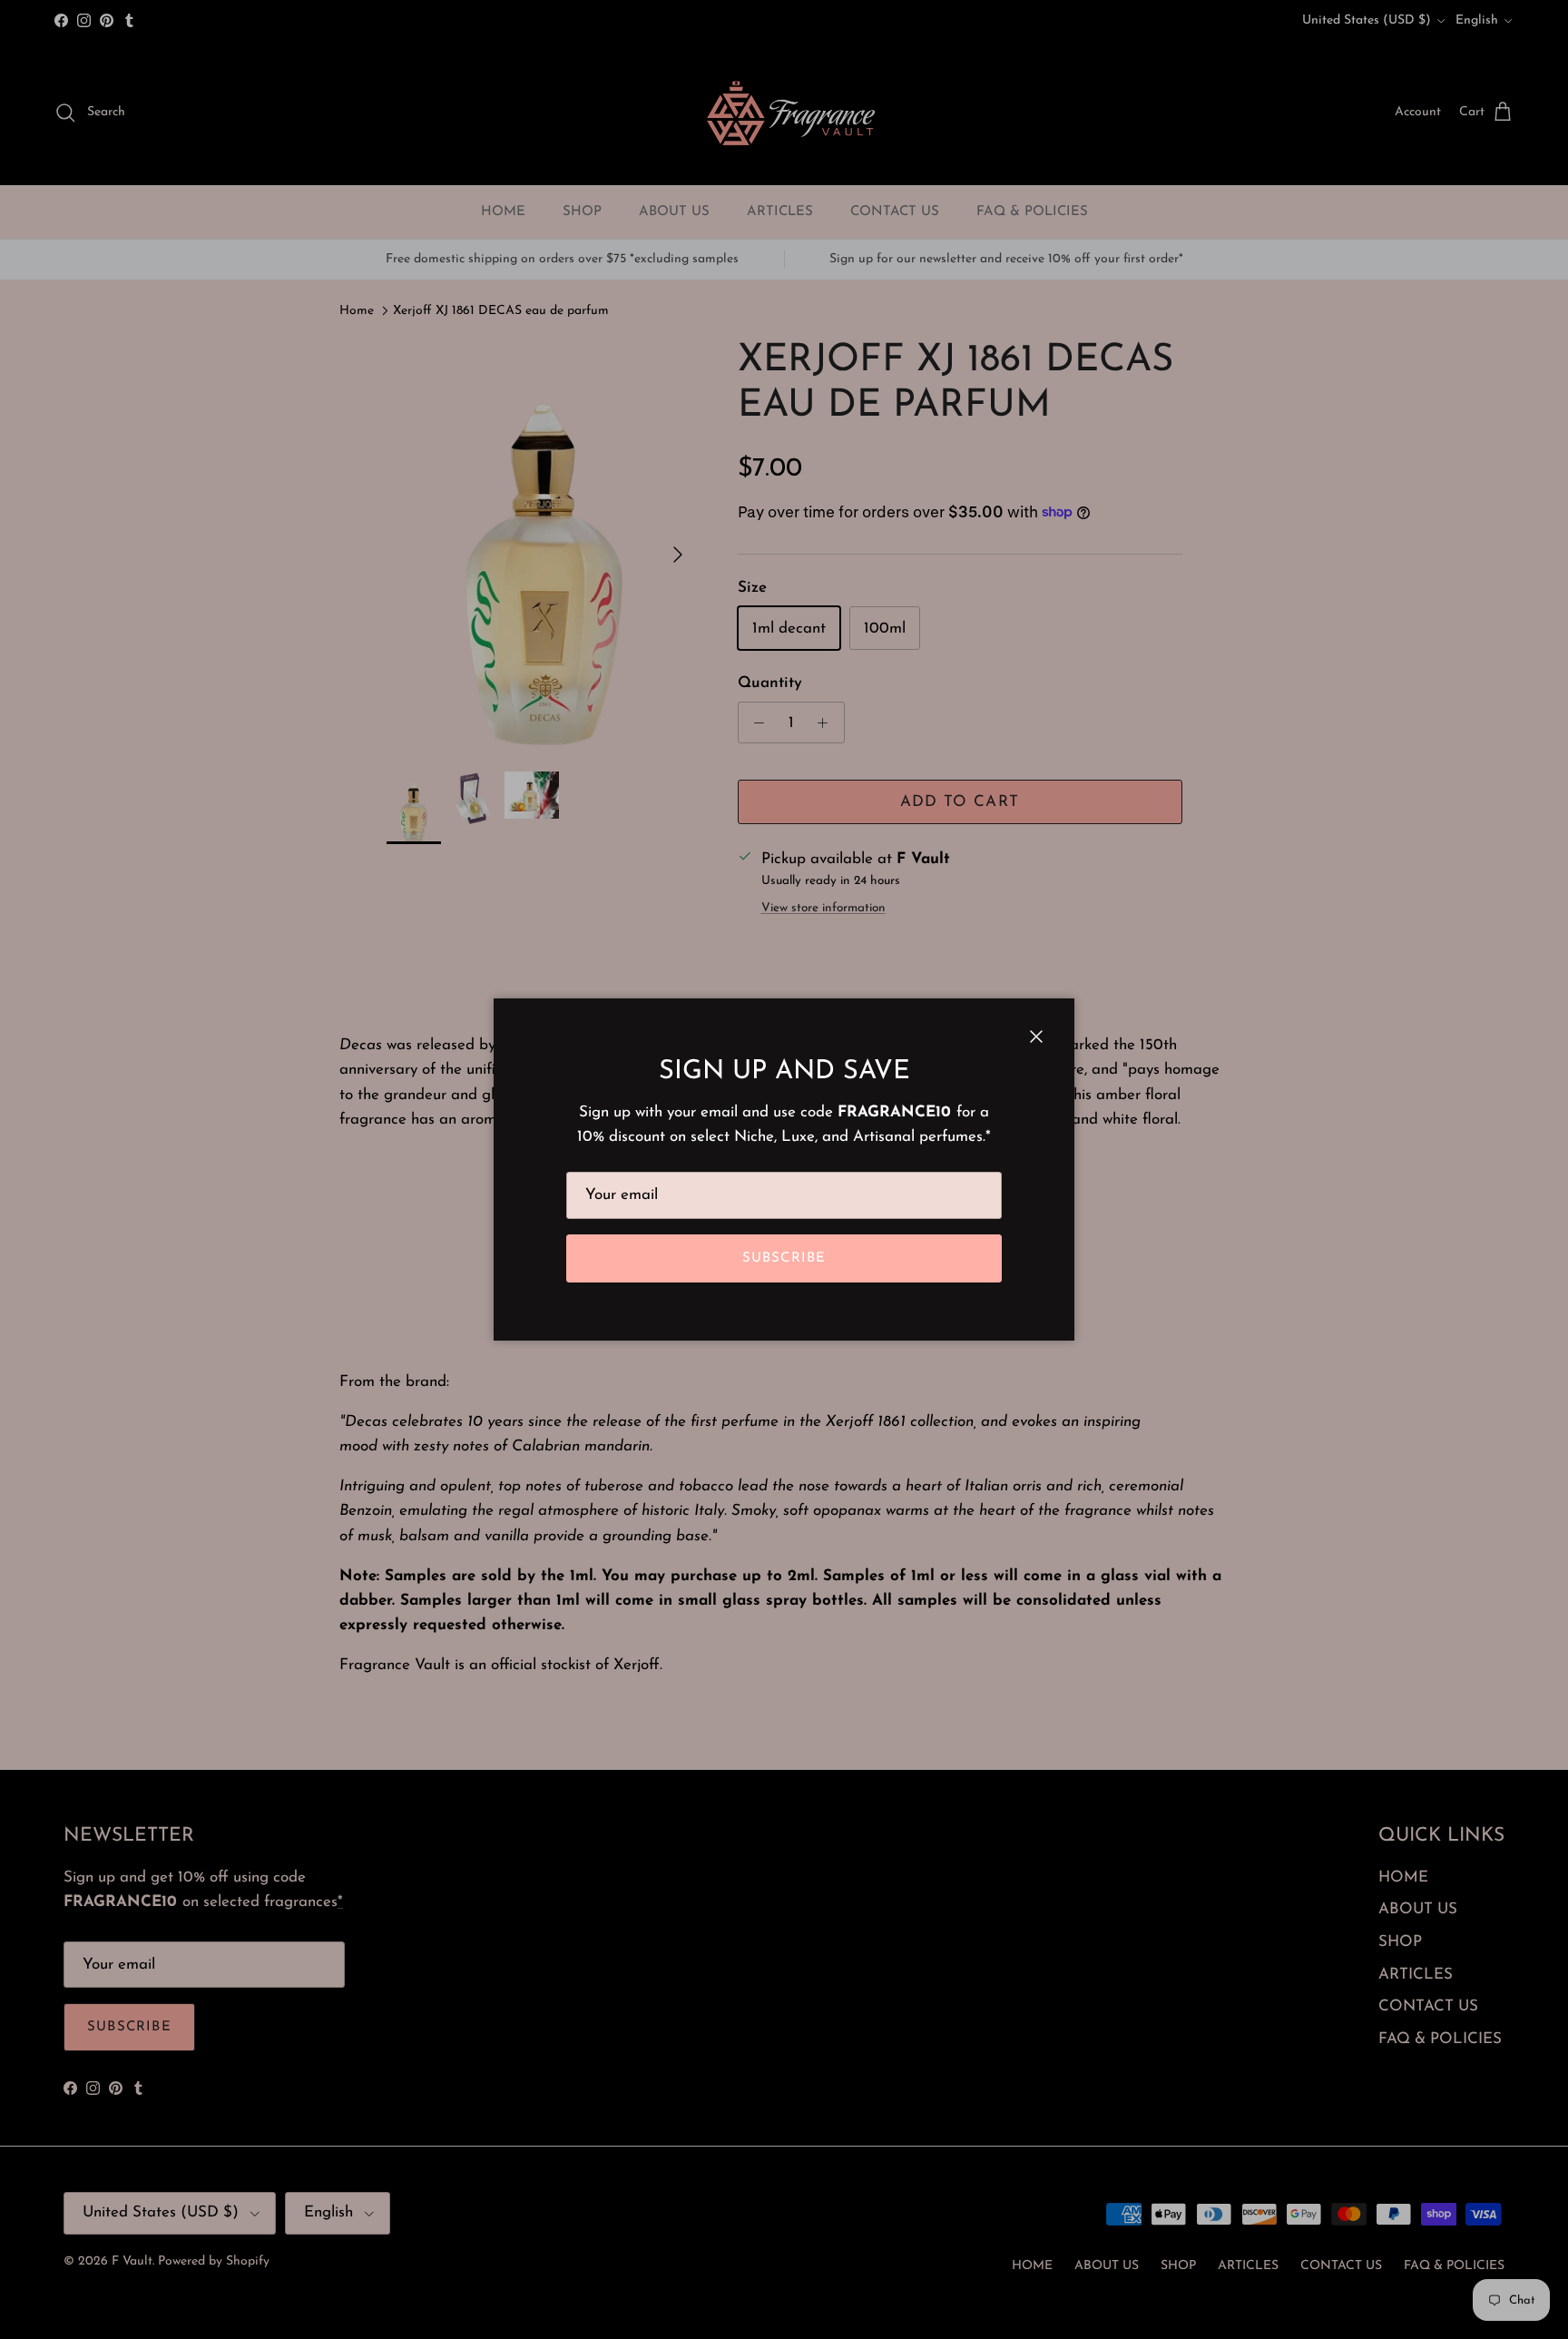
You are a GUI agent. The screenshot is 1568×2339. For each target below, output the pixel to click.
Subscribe (784, 1258)
